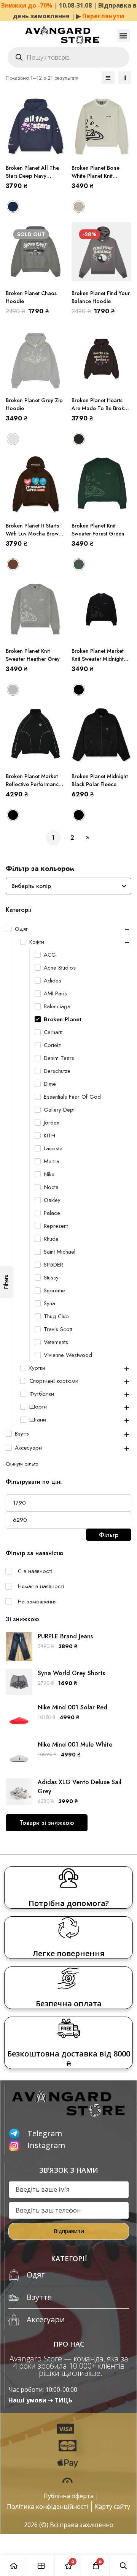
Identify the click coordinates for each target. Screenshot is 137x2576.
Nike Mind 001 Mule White (75, 1744)
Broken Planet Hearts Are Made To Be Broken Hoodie (101, 408)
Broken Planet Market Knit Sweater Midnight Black (98, 659)
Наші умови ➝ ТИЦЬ (40, 2400)
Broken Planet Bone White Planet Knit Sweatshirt (96, 176)
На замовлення (37, 1602)
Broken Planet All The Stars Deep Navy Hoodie (32, 176)
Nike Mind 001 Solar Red (72, 1707)
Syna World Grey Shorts (71, 1673)
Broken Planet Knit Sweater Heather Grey (33, 655)
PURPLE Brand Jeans (65, 1636)
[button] (123, 36)
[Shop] (41, 2566)
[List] (108, 78)
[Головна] (14, 2566)
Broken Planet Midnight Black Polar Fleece (100, 780)
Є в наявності (35, 1571)
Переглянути (103, 16)
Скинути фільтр (22, 1464)
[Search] (123, 2566)
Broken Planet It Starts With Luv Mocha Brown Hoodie (34, 534)
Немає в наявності (41, 1586)
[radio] (13, 207)
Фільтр (109, 1535)
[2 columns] (125, 78)
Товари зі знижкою (47, 1823)
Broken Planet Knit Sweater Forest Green (98, 530)
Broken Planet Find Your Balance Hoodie (101, 297)
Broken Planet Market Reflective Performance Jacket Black (34, 784)
